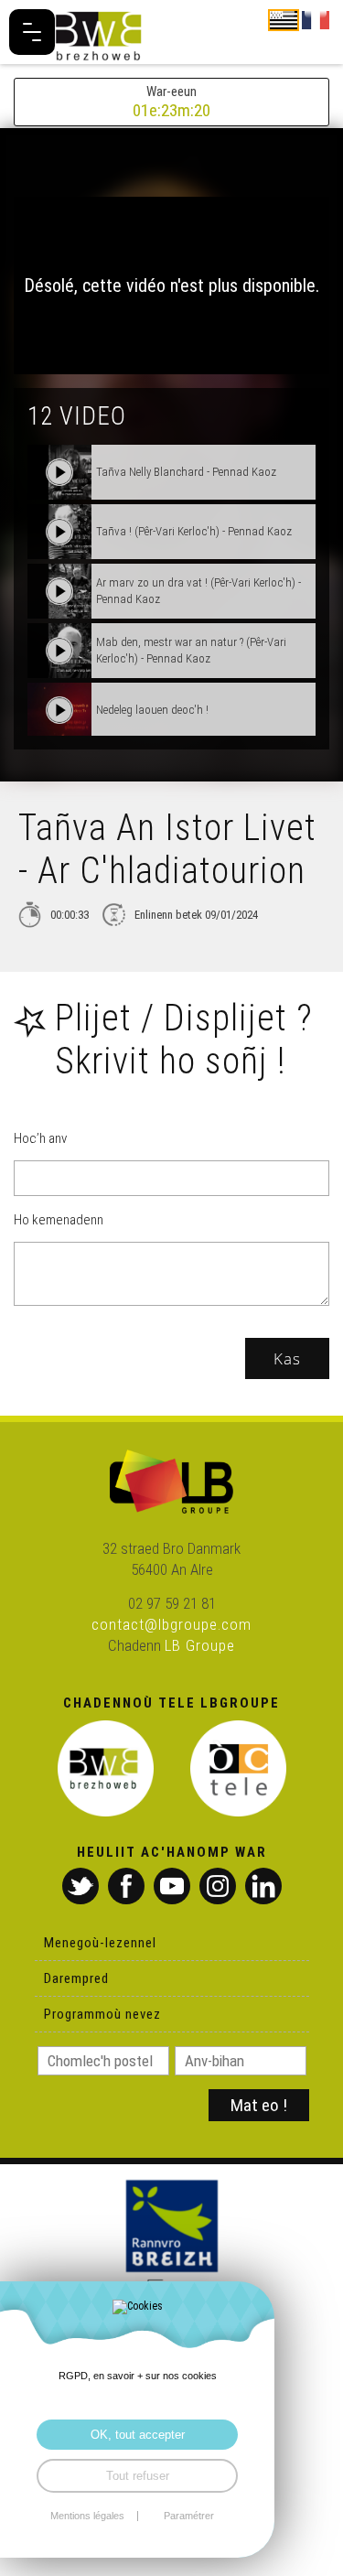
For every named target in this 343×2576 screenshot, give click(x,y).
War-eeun (171, 102)
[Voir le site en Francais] (316, 19)
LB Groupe (200, 1645)
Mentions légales (87, 2516)
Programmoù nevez (102, 2014)
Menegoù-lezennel (100, 1943)
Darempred (76, 1978)
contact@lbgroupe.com (171, 1624)
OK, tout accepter (138, 2435)
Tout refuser (138, 2476)
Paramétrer (189, 2516)
